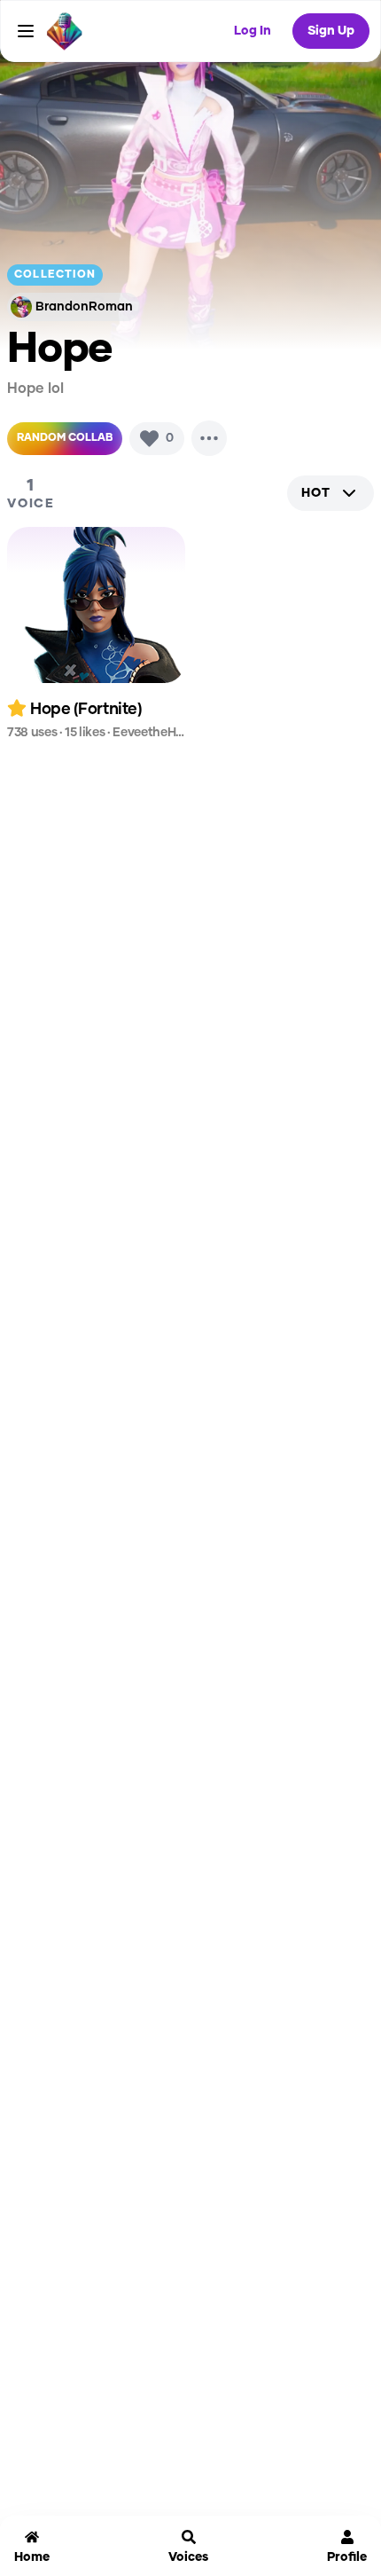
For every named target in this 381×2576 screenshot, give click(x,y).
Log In (253, 31)
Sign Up (331, 31)
